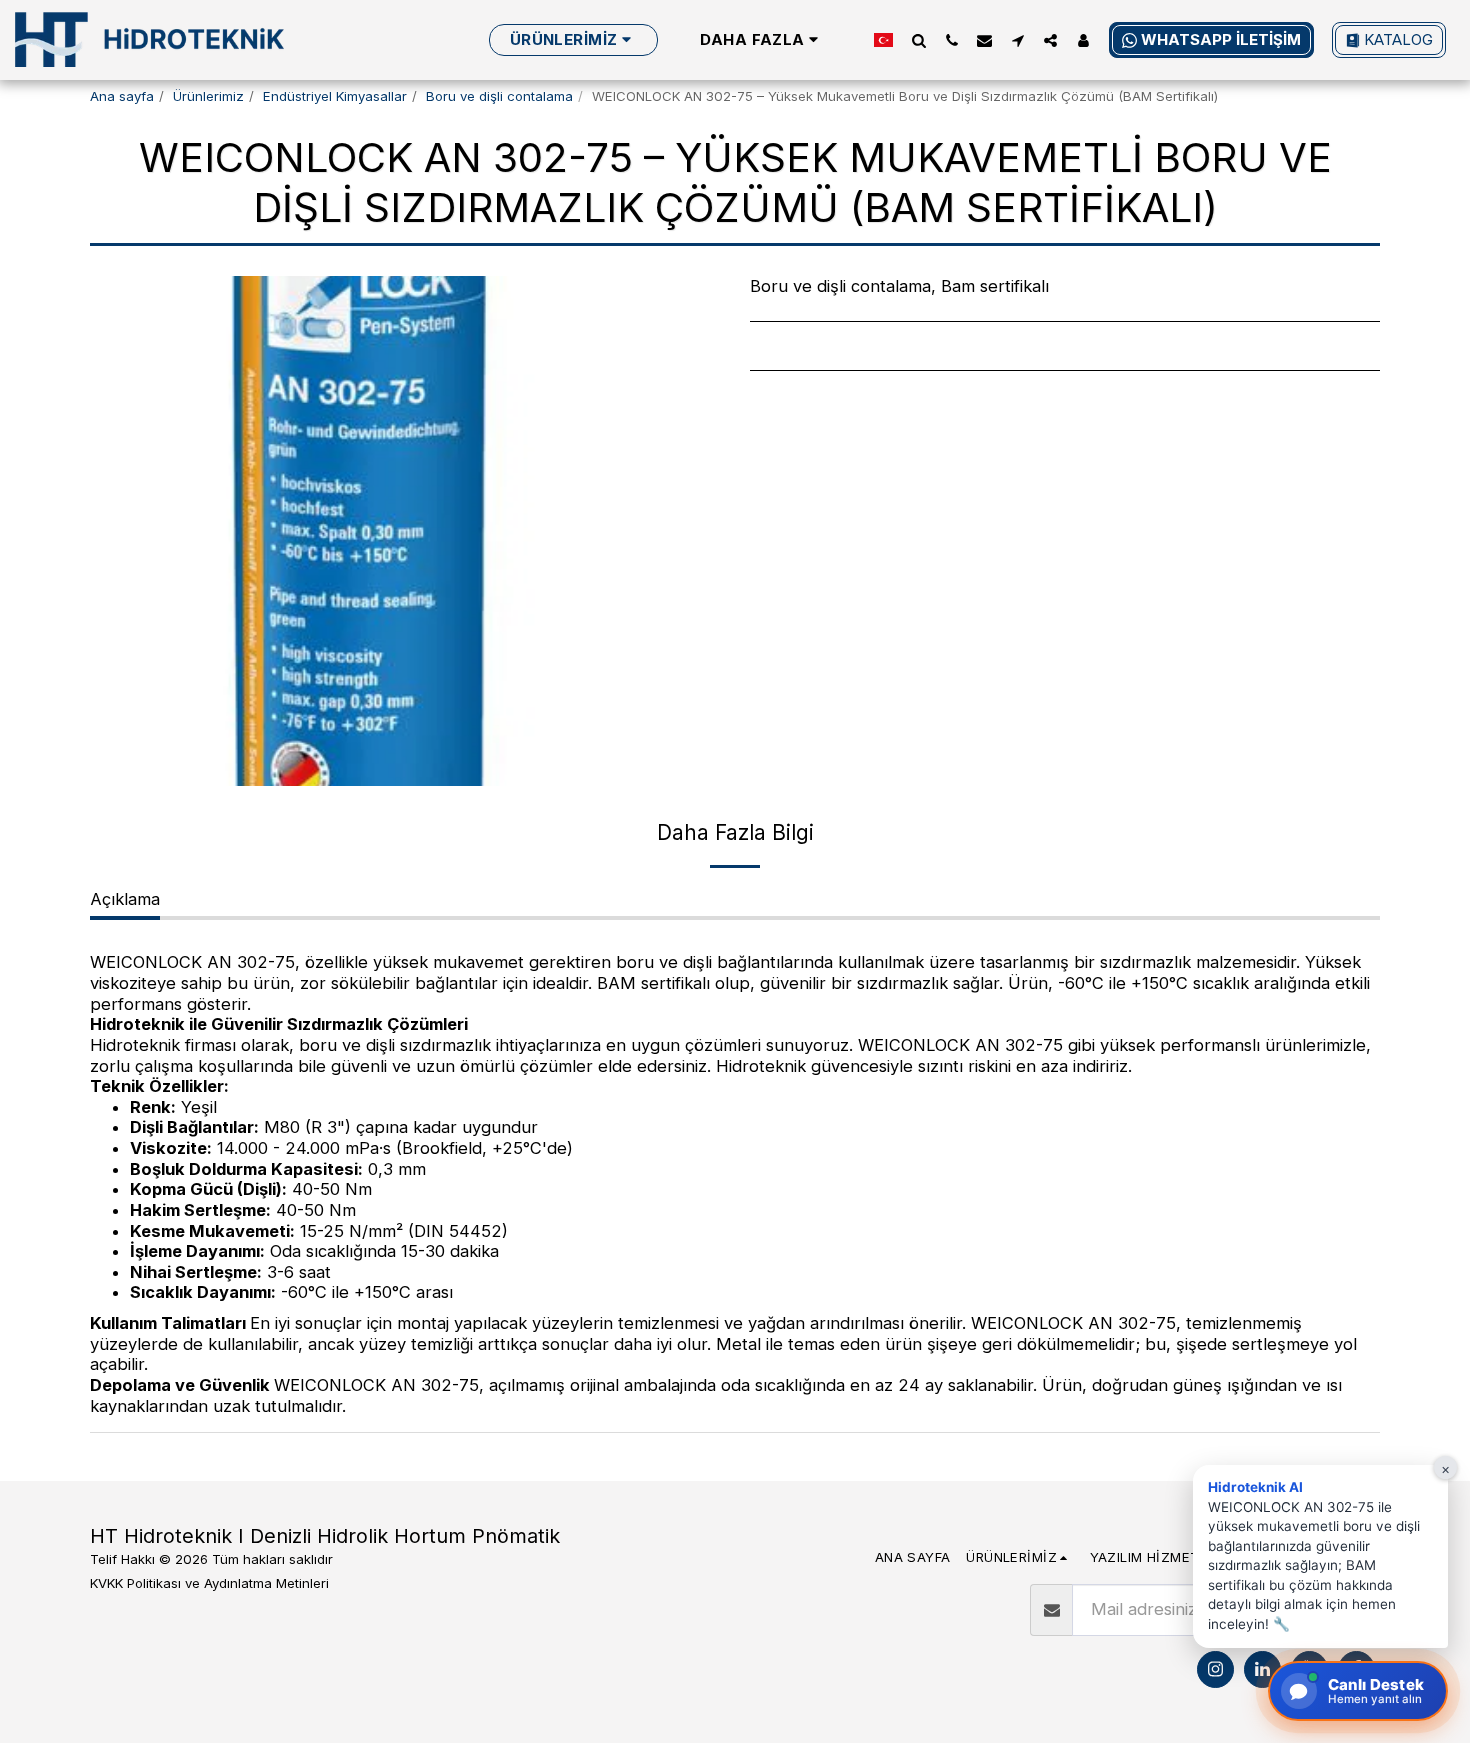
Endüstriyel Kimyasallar (335, 96)
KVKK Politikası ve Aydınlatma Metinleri (209, 1583)
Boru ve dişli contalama (499, 96)
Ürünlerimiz (208, 96)
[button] (918, 40)
